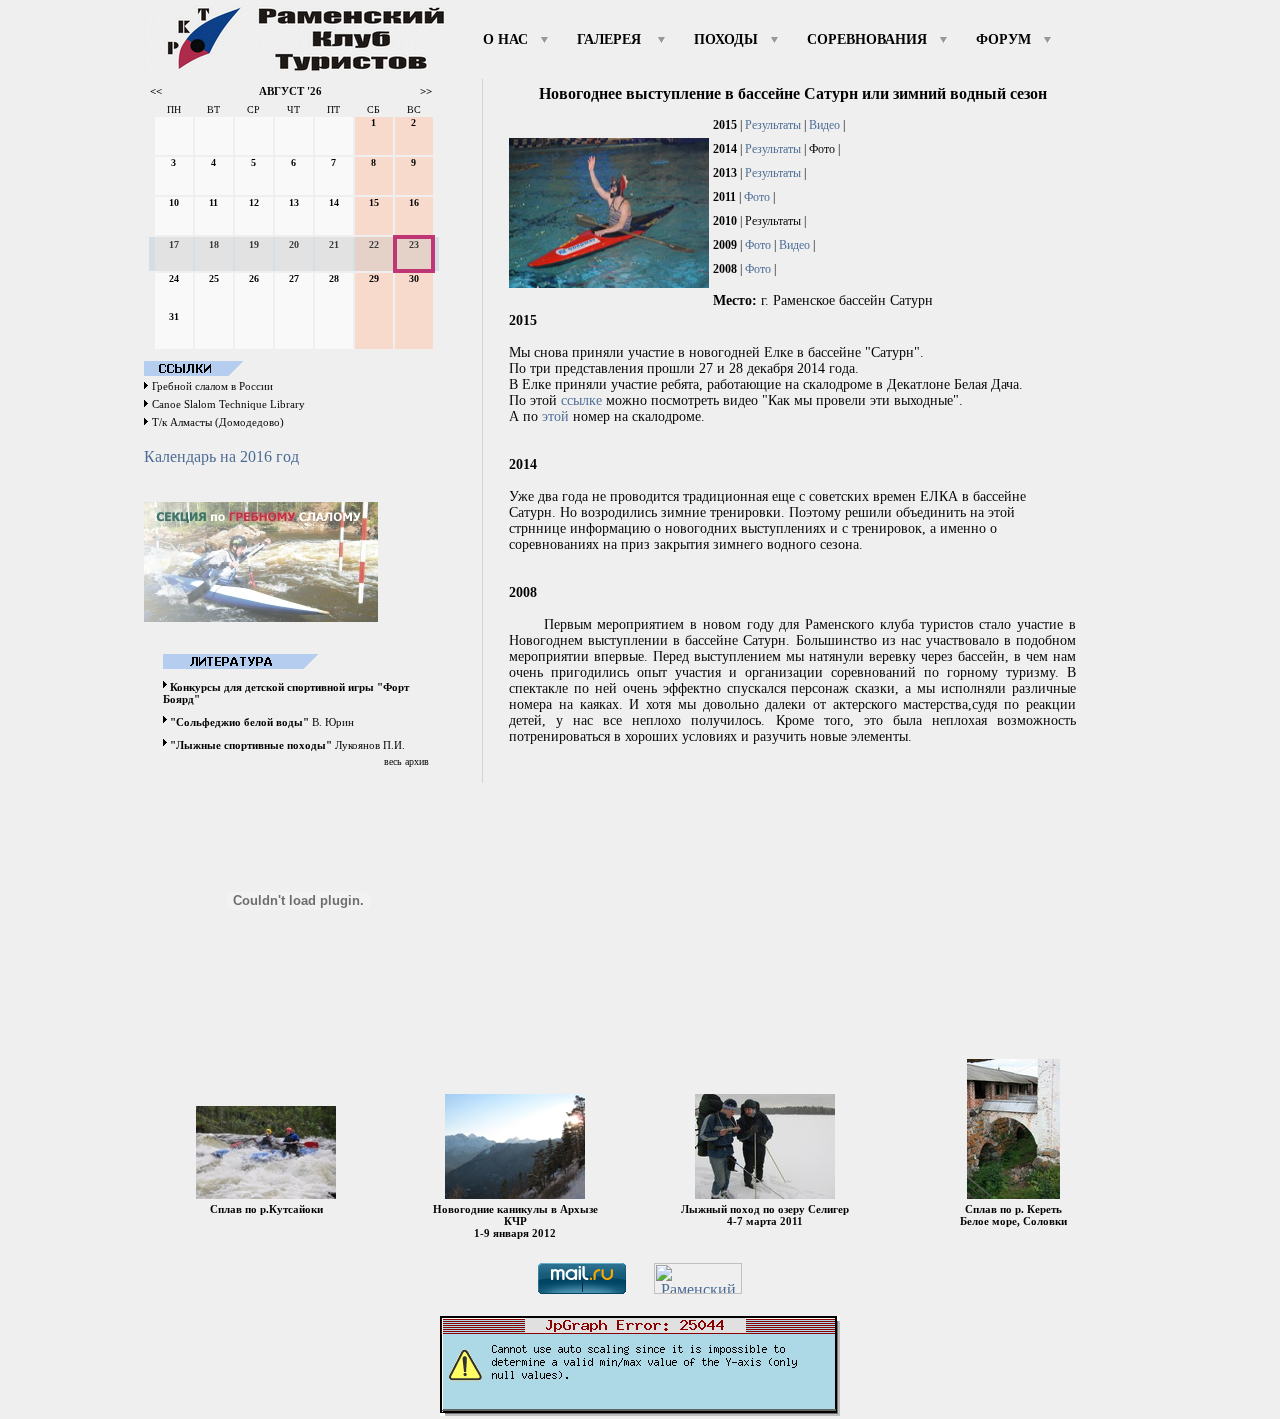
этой (555, 416)
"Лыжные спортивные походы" (251, 745)
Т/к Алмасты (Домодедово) (218, 422)
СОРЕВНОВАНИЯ (867, 39)
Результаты (773, 125)
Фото (757, 197)
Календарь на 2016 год (221, 456)
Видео (824, 125)
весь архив (406, 761)
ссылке (581, 400)
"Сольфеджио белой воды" (239, 722)
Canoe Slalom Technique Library (228, 404)
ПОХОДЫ (726, 39)
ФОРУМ (1003, 39)
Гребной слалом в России (212, 386)
